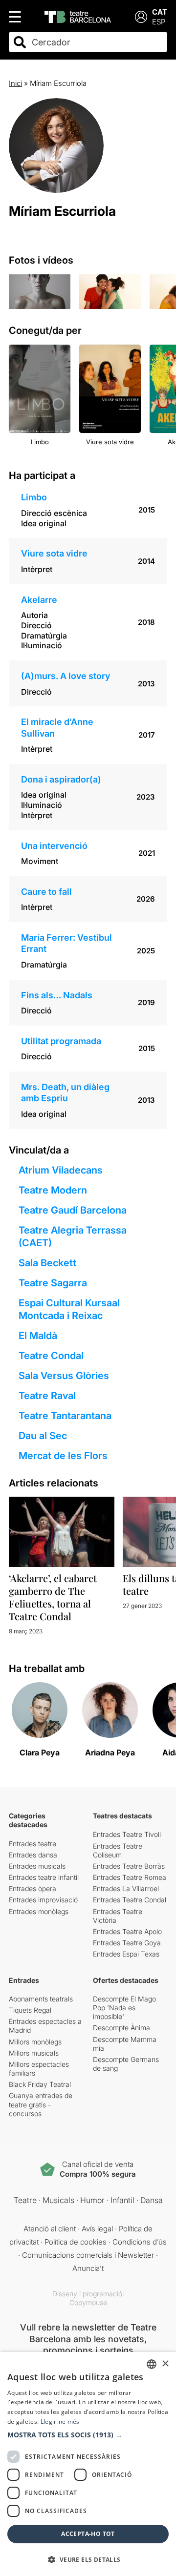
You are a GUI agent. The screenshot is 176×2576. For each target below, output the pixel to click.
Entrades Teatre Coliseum (118, 1850)
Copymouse (88, 2302)
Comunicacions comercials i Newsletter (88, 2255)
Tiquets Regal (30, 2010)
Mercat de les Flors (63, 1456)
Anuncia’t (88, 2268)
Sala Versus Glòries (64, 1376)
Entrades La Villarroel (126, 1888)
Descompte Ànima (121, 2028)
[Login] (141, 17)
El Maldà (38, 1336)
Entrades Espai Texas (126, 1954)
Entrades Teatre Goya (127, 1943)
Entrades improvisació (43, 1900)
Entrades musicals (37, 1866)
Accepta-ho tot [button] (88, 2534)
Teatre (25, 2200)
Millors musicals (34, 2053)
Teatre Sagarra (53, 1283)
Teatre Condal (51, 1356)
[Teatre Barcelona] (78, 17)
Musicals (58, 2200)
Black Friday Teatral (40, 2084)
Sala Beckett (47, 1263)
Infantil (122, 2200)
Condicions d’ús (140, 2242)
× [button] (165, 2364)
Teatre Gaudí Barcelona (73, 1210)
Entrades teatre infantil (44, 1877)
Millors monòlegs (35, 2042)
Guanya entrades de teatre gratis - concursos (41, 2104)
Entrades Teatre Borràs (129, 1866)
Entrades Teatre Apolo (127, 1931)
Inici (15, 83)
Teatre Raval (47, 1396)
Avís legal (97, 2229)
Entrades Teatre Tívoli (127, 1834)
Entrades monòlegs (39, 1911)
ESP (159, 22)
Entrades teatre (33, 1844)
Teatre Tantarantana (65, 1416)
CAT (160, 12)
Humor (92, 2200)
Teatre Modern (53, 1190)
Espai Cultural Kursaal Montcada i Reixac (69, 1309)
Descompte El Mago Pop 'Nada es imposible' (124, 2008)
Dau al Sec (43, 1436)
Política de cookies (76, 2242)
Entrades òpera (33, 1888)
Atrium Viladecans (61, 1170)
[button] (88, 2435)
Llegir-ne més (60, 2421)
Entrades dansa (33, 1855)
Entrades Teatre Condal (130, 1900)
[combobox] (97, 42)
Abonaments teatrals (41, 1999)
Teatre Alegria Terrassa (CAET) (73, 1236)
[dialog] (88, 2464)
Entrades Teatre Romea (130, 1877)
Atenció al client (50, 2229)
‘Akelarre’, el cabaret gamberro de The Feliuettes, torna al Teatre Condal (53, 1597)
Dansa (152, 2200)
